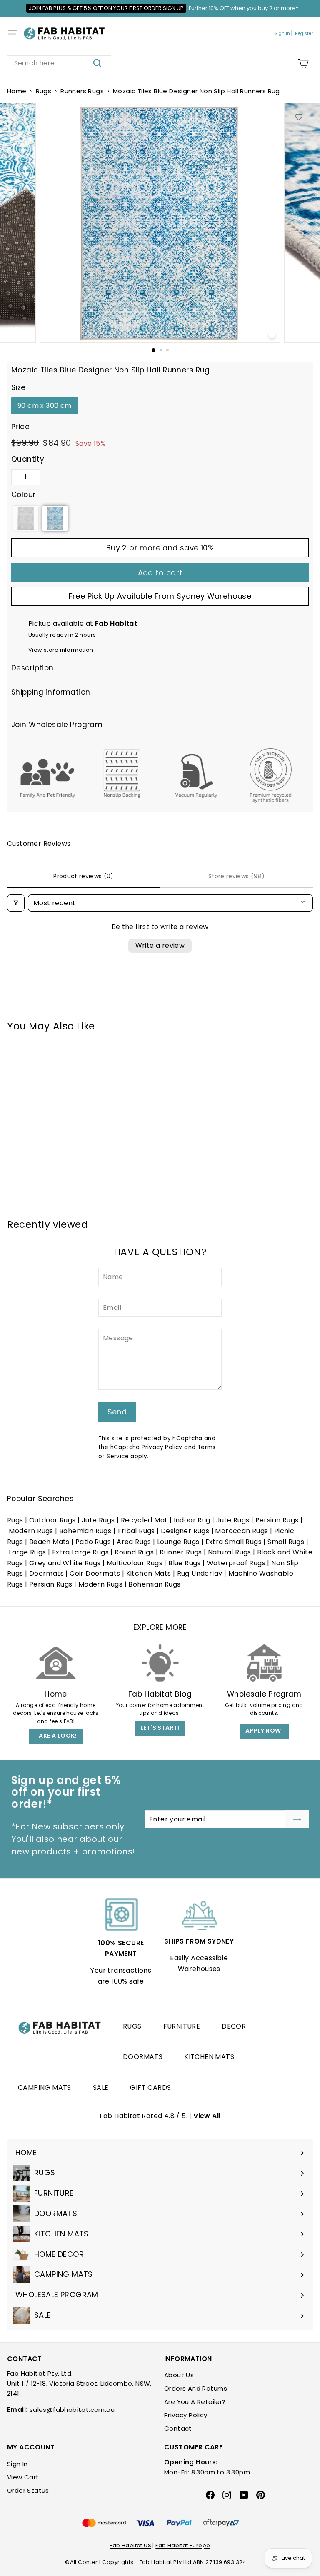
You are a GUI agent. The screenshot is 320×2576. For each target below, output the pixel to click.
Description (32, 668)
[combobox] (59, 63)
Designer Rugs (185, 1531)
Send (117, 1412)
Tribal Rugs (136, 1531)
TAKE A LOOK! (56, 1736)
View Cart (23, 2477)
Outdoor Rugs (52, 1520)
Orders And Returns (196, 2388)
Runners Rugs (82, 91)
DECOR (234, 2026)
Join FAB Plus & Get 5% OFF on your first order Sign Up (106, 8)
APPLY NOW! (264, 1731)
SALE (101, 2088)
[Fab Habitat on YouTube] (244, 2495)
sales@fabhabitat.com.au (72, 2410)
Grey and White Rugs (65, 1563)
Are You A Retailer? (195, 2402)
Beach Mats (49, 1542)
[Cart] (303, 64)
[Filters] (16, 903)
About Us (179, 2375)
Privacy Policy (162, 1447)
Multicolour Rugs (135, 1563)
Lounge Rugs (178, 1542)
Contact (178, 2428)
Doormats (46, 1573)
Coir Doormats (95, 1573)
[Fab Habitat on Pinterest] (261, 2495)
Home (17, 91)
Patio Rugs (93, 1542)
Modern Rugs (31, 1531)
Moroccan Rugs (241, 1531)
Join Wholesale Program (57, 725)
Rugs (44, 91)
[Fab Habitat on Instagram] (227, 2495)
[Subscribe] (297, 1819)
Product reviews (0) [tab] (84, 876)
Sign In (282, 34)
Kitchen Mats (149, 1573)
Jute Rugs (98, 1520)
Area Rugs (134, 1542)
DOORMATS (143, 2057)
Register (304, 34)
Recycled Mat (144, 1520)
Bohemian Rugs (85, 1531)
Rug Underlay (200, 1573)
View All (207, 2116)
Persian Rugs (277, 1520)
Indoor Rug (192, 1520)
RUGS (132, 2026)
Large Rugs (27, 1552)
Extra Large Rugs (80, 1552)
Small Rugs (286, 1542)
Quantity (28, 459)
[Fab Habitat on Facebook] (210, 2495)
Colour (23, 495)
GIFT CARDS (150, 2088)
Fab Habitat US (130, 2545)
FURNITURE (182, 2026)
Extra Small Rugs (234, 1542)
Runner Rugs (181, 1552)
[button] (26, 518)
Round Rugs (134, 1552)
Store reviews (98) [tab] (236, 876)
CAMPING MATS (45, 2088)
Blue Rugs (185, 1563)
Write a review (160, 946)
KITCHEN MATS (209, 2057)
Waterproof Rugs (236, 1563)
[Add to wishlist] (299, 117)
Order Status (28, 2490)
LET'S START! (160, 1728)
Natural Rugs (230, 1552)
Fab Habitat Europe (183, 2545)
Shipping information (51, 692)
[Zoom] (272, 335)
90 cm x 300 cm (45, 406)
